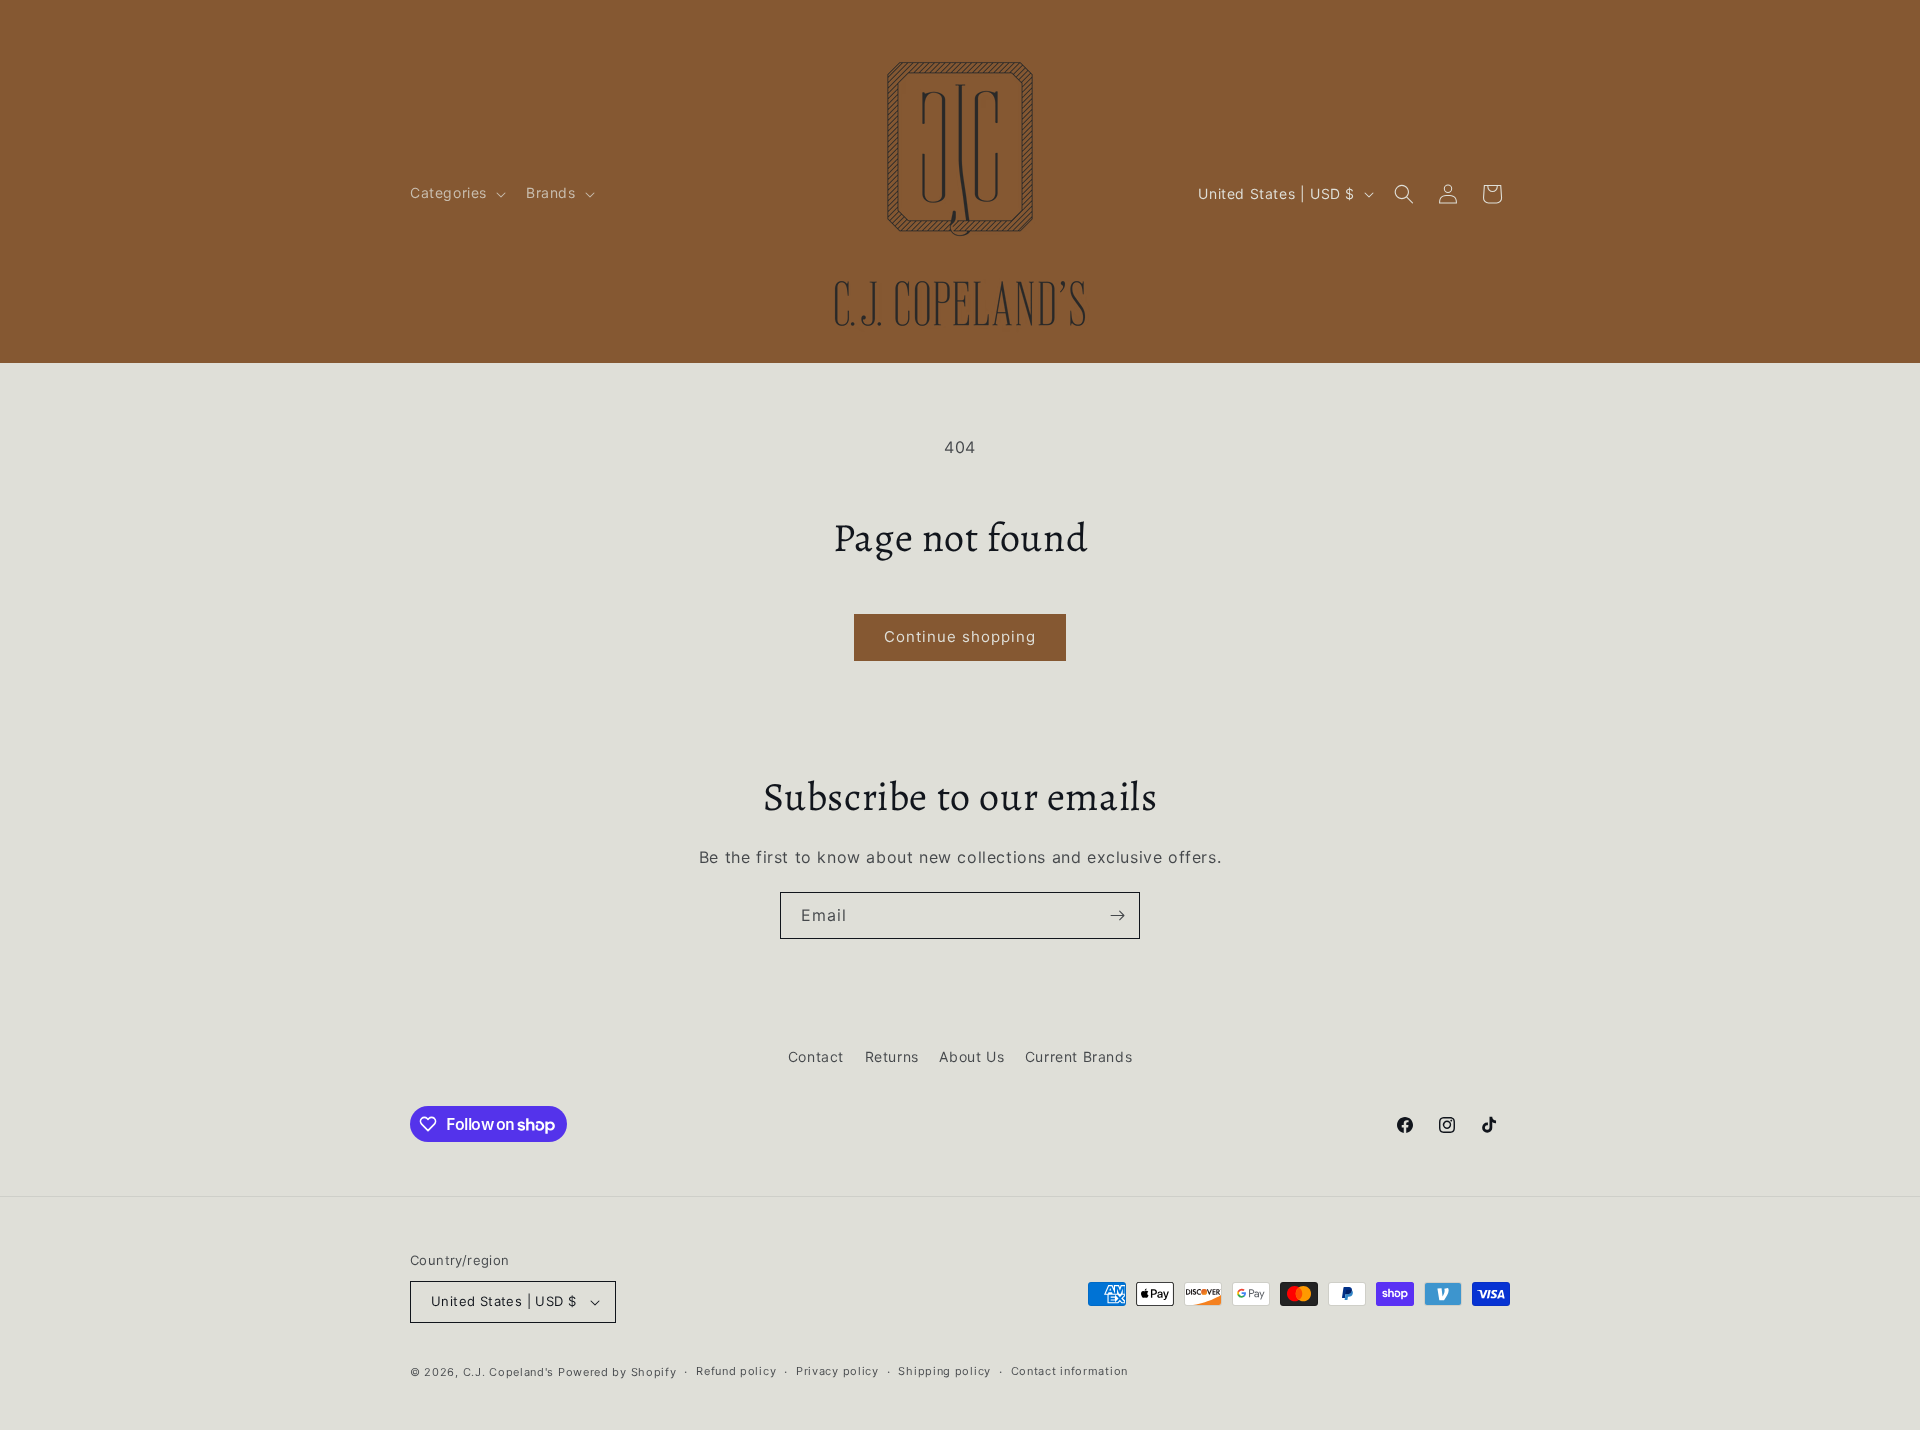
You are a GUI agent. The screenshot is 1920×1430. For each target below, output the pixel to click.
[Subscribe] (1117, 915)
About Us (971, 1056)
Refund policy (736, 1371)
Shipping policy (944, 1371)
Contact (816, 1056)
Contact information (1069, 1371)
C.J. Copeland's (509, 1372)
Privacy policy (837, 1371)
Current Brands (1078, 1056)
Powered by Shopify (617, 1372)
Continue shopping (960, 636)
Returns (892, 1056)
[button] (456, 193)
